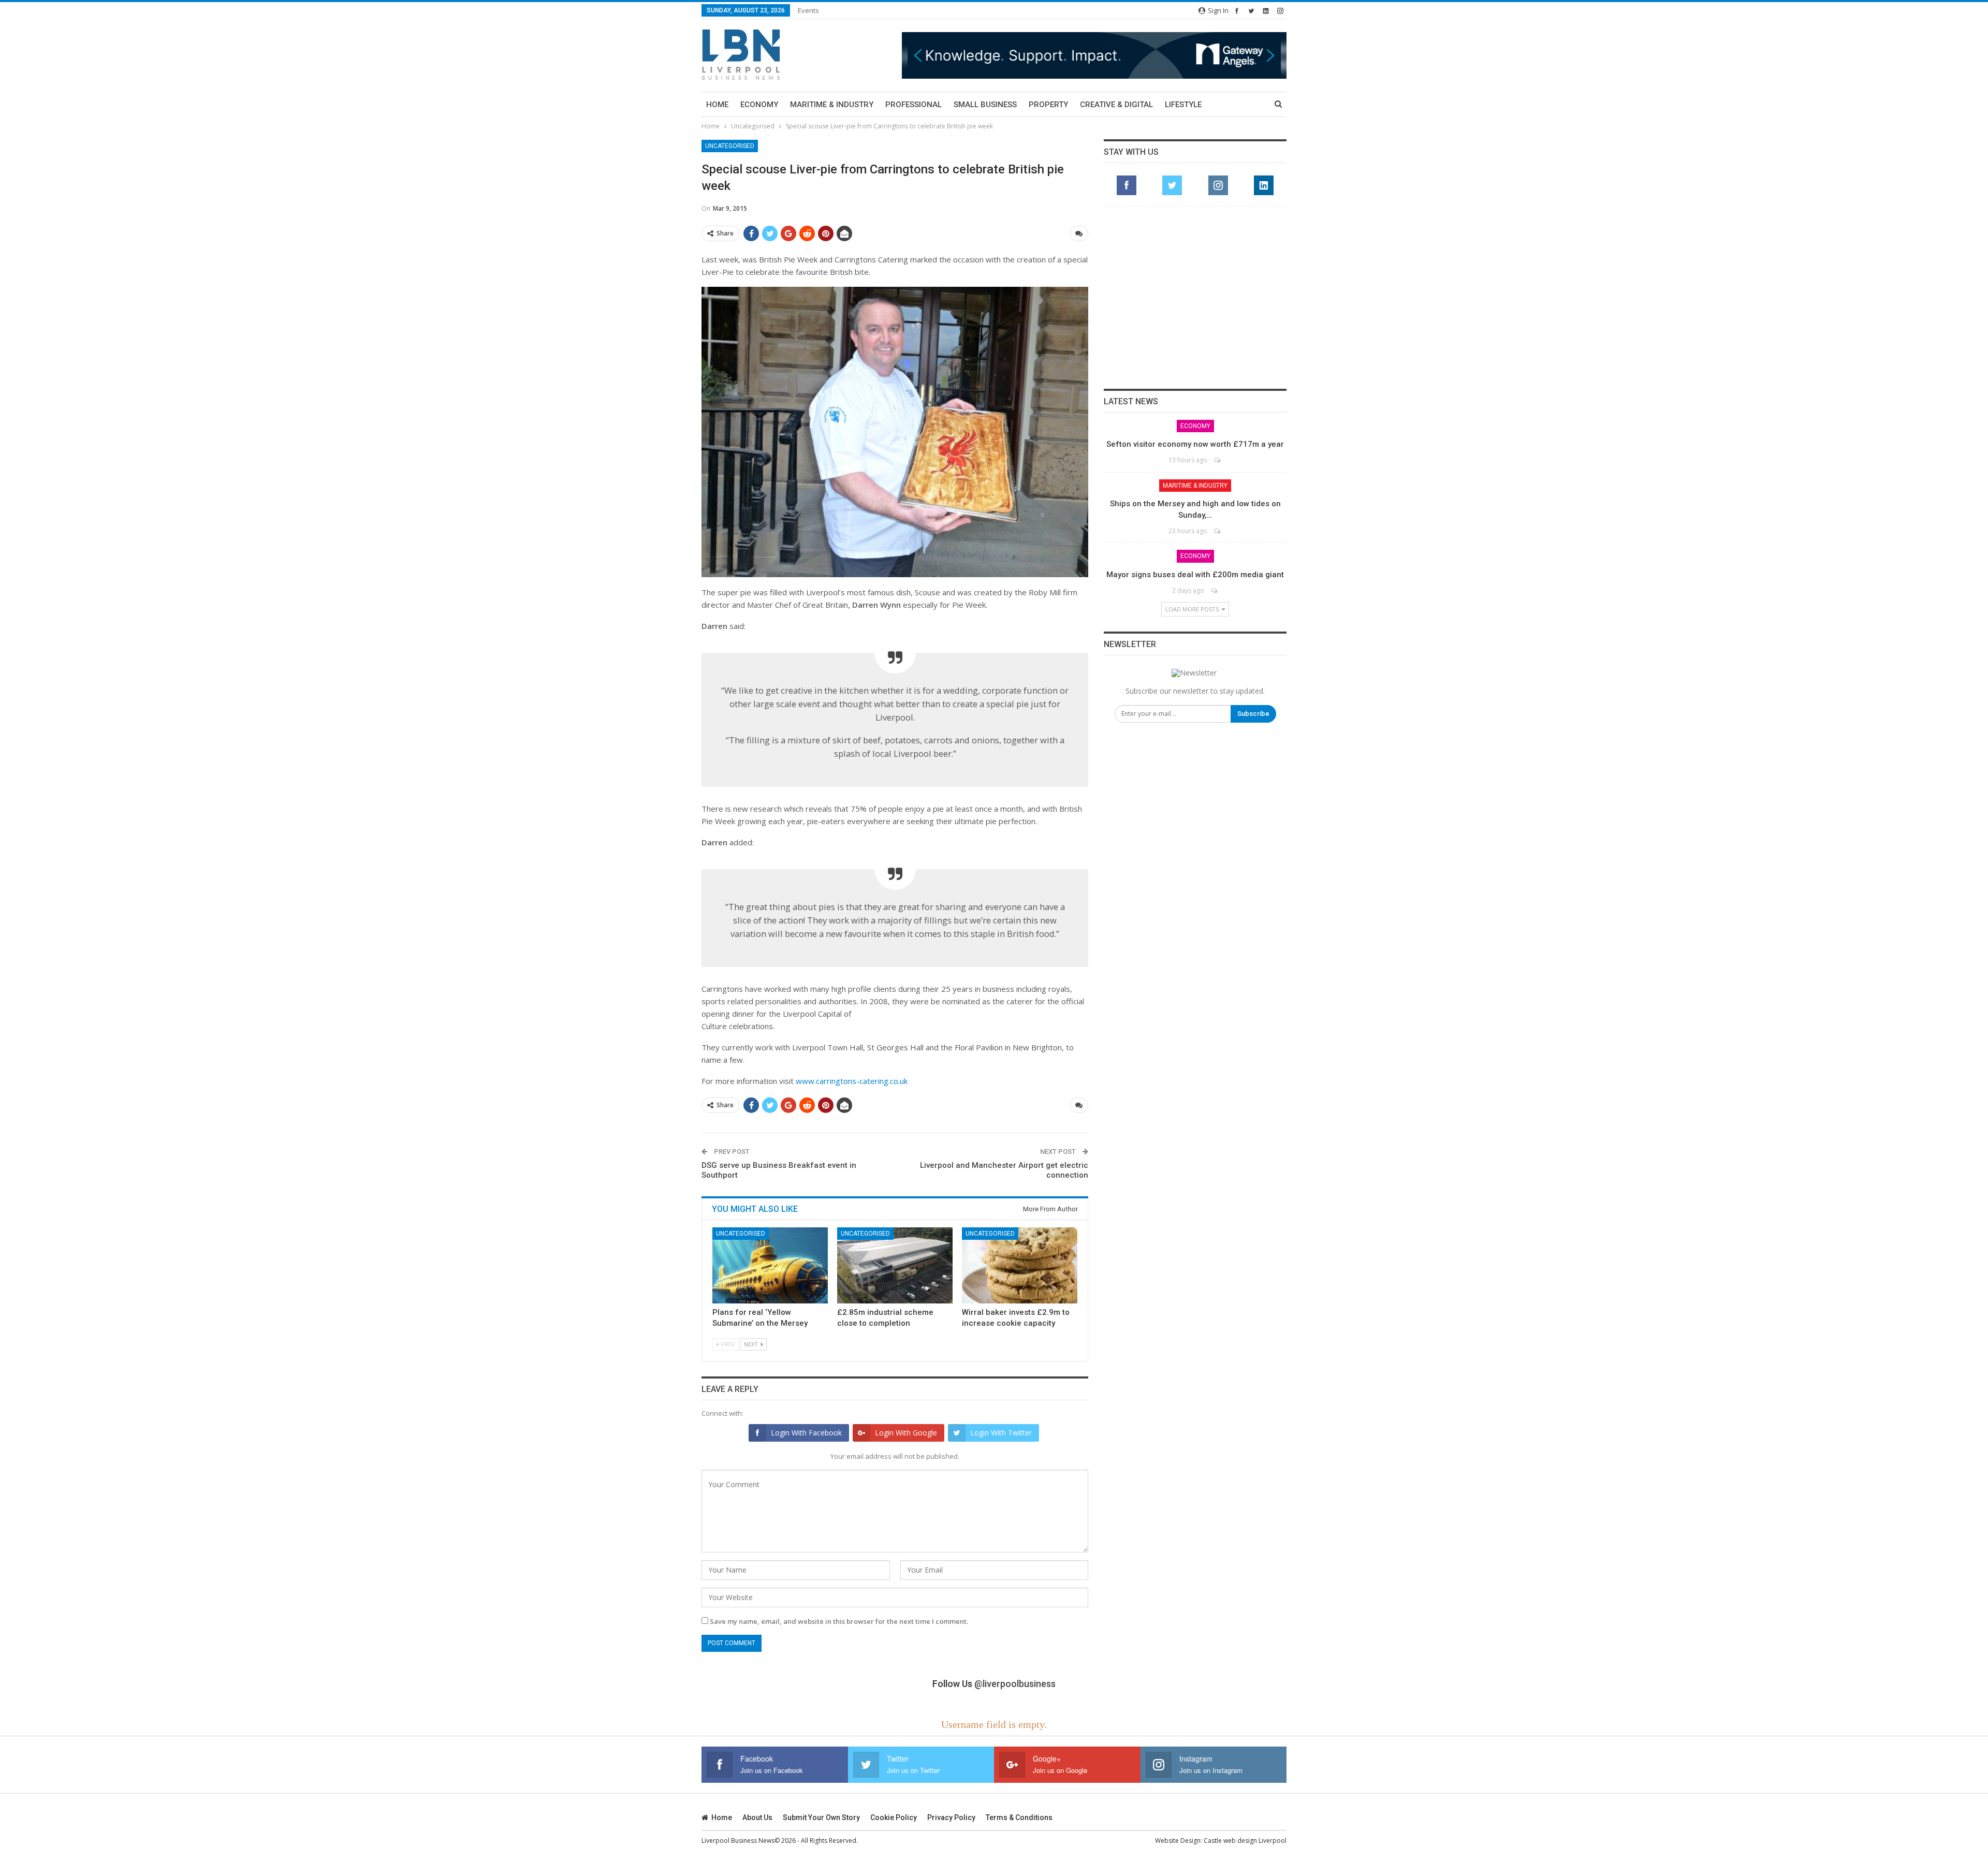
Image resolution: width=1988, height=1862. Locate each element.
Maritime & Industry (832, 105)
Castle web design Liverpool (1245, 1841)
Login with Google (906, 1433)
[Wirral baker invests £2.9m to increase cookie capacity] (1020, 1265)
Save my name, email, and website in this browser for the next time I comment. (839, 1621)
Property (1048, 105)
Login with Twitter (1001, 1433)
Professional (913, 105)
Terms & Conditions (1019, 1817)
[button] (1094, 55)
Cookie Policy (894, 1817)
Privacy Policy (951, 1817)
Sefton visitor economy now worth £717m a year (1195, 444)
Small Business (985, 105)
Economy (759, 105)
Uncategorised (730, 146)
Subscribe (1253, 714)
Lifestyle (1183, 105)
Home (717, 105)
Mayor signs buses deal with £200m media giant (1195, 575)
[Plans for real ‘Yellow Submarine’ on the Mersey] (770, 1265)
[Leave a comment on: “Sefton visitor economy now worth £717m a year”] (1218, 460)
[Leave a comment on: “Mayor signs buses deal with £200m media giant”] (1215, 590)
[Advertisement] (1195, 298)
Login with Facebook (806, 1433)
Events (808, 10)
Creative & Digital (1116, 105)
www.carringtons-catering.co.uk (852, 1081)
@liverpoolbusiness (1015, 1684)
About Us (757, 1817)
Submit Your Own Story (821, 1817)
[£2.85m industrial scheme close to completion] (895, 1265)
